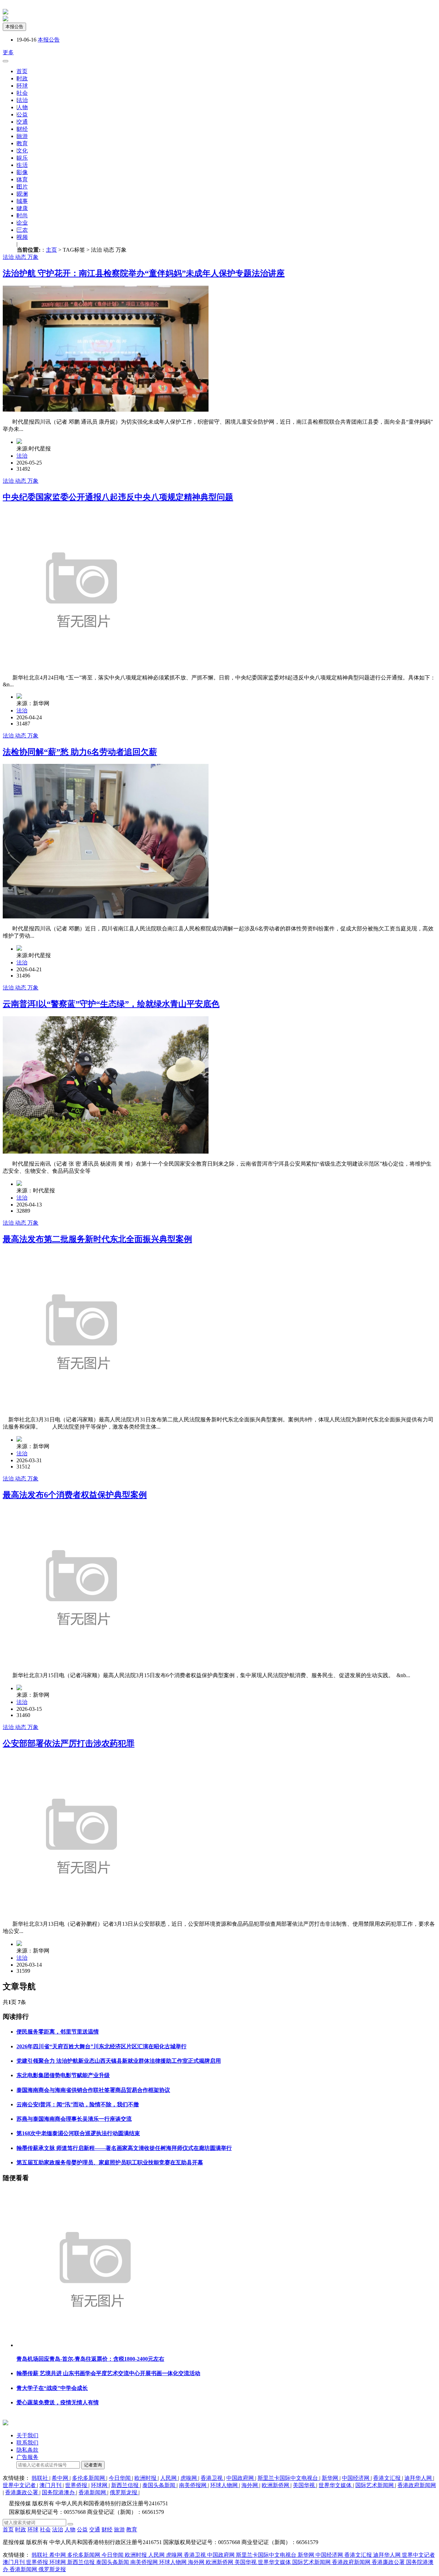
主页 (51, 250)
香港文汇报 (388, 2478)
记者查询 (93, 2465)
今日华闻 (120, 2478)
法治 (22, 100)
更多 (8, 52)
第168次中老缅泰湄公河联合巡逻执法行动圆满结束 (78, 2133)
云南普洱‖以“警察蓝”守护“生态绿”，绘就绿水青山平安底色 (111, 1004)
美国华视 (305, 2485)
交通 (22, 122)
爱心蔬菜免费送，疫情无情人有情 (58, 2402)
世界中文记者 (20, 2485)
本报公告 (14, 27)
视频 (22, 237)
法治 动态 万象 (21, 257)
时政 (22, 78)
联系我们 (27, 2443)
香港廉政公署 (22, 2492)
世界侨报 (77, 2485)
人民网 (169, 2478)
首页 (22, 71)
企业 (22, 223)
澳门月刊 (51, 2485)
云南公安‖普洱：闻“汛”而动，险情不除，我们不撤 (78, 2104)
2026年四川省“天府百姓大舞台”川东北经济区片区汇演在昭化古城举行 (102, 2046)
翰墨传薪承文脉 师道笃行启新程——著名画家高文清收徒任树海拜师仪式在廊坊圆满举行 (124, 2148)
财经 (22, 129)
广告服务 (27, 2457)
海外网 (250, 2485)
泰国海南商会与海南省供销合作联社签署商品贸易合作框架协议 (93, 2090)
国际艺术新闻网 (375, 2485)
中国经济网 (356, 2478)
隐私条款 (27, 2450)
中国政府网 (241, 2478)
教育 (22, 143)
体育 (22, 179)
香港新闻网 (93, 2492)
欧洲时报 (146, 2478)
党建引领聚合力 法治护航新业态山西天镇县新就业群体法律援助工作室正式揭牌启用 (119, 2061)
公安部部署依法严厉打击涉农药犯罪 (69, 1743)
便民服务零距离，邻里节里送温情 (58, 2032)
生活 (22, 165)
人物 (22, 107)
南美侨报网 (193, 2485)
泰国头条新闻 (159, 2485)
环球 (22, 86)
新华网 (331, 2478)
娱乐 (22, 158)
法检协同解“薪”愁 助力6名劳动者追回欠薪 (80, 752)
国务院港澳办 (59, 2492)
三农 (22, 230)
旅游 (22, 136)
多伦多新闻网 (89, 2478)
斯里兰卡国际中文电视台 (288, 2478)
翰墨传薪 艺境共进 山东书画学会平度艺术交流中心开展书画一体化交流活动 (108, 2373)
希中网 (61, 2478)
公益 (22, 115)
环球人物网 (225, 2485)
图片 (22, 187)
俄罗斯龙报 (124, 2492)
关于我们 (27, 2435)
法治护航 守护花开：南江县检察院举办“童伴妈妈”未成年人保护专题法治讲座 (144, 273)
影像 (22, 172)
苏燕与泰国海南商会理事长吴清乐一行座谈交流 (74, 2119)
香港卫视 (212, 2478)
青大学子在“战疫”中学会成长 (52, 2388)
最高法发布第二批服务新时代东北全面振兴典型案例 (97, 1239)
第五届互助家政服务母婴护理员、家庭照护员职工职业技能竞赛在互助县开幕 (110, 2162)
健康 (22, 208)
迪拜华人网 (419, 2478)
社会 (22, 93)
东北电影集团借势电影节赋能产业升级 (63, 2075)
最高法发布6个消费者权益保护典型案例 (75, 1495)
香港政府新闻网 (417, 2485)
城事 (22, 201)
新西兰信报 (126, 2485)
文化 (22, 151)
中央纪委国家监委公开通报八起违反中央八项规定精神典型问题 (118, 497)
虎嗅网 (189, 2478)
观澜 (22, 194)
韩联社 (40, 2478)
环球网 (100, 2485)
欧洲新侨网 (276, 2485)
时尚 (22, 215)
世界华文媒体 (336, 2485)
